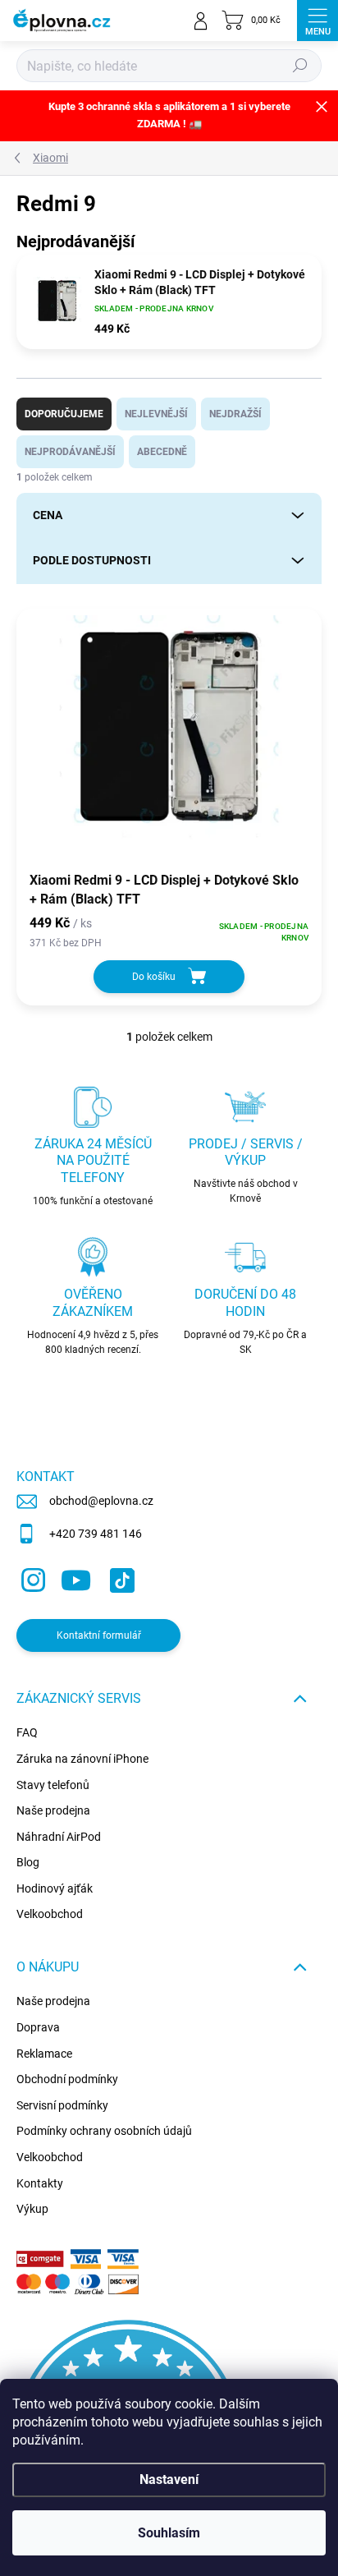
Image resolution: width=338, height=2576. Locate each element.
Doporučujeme (64, 414)
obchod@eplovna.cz (101, 1501)
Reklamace (44, 2054)
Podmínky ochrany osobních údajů (104, 2131)
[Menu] (317, 21)
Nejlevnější (156, 414)
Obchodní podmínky (67, 2079)
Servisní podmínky (62, 2105)
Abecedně (162, 452)
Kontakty (40, 2183)
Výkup (32, 2209)
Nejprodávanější (70, 452)
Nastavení (169, 2479)
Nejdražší (235, 414)
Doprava (38, 2027)
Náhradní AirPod (59, 1837)
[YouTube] (76, 1577)
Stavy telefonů (53, 1785)
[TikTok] (119, 1577)
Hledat (300, 66)
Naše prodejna (53, 1810)
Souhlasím (169, 2533)
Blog (28, 1862)
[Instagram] (31, 1577)
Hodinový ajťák (55, 1888)
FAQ (27, 1732)
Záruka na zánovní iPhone (82, 1759)
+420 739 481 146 (96, 1534)
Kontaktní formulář (99, 1635)
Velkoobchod (50, 1914)
